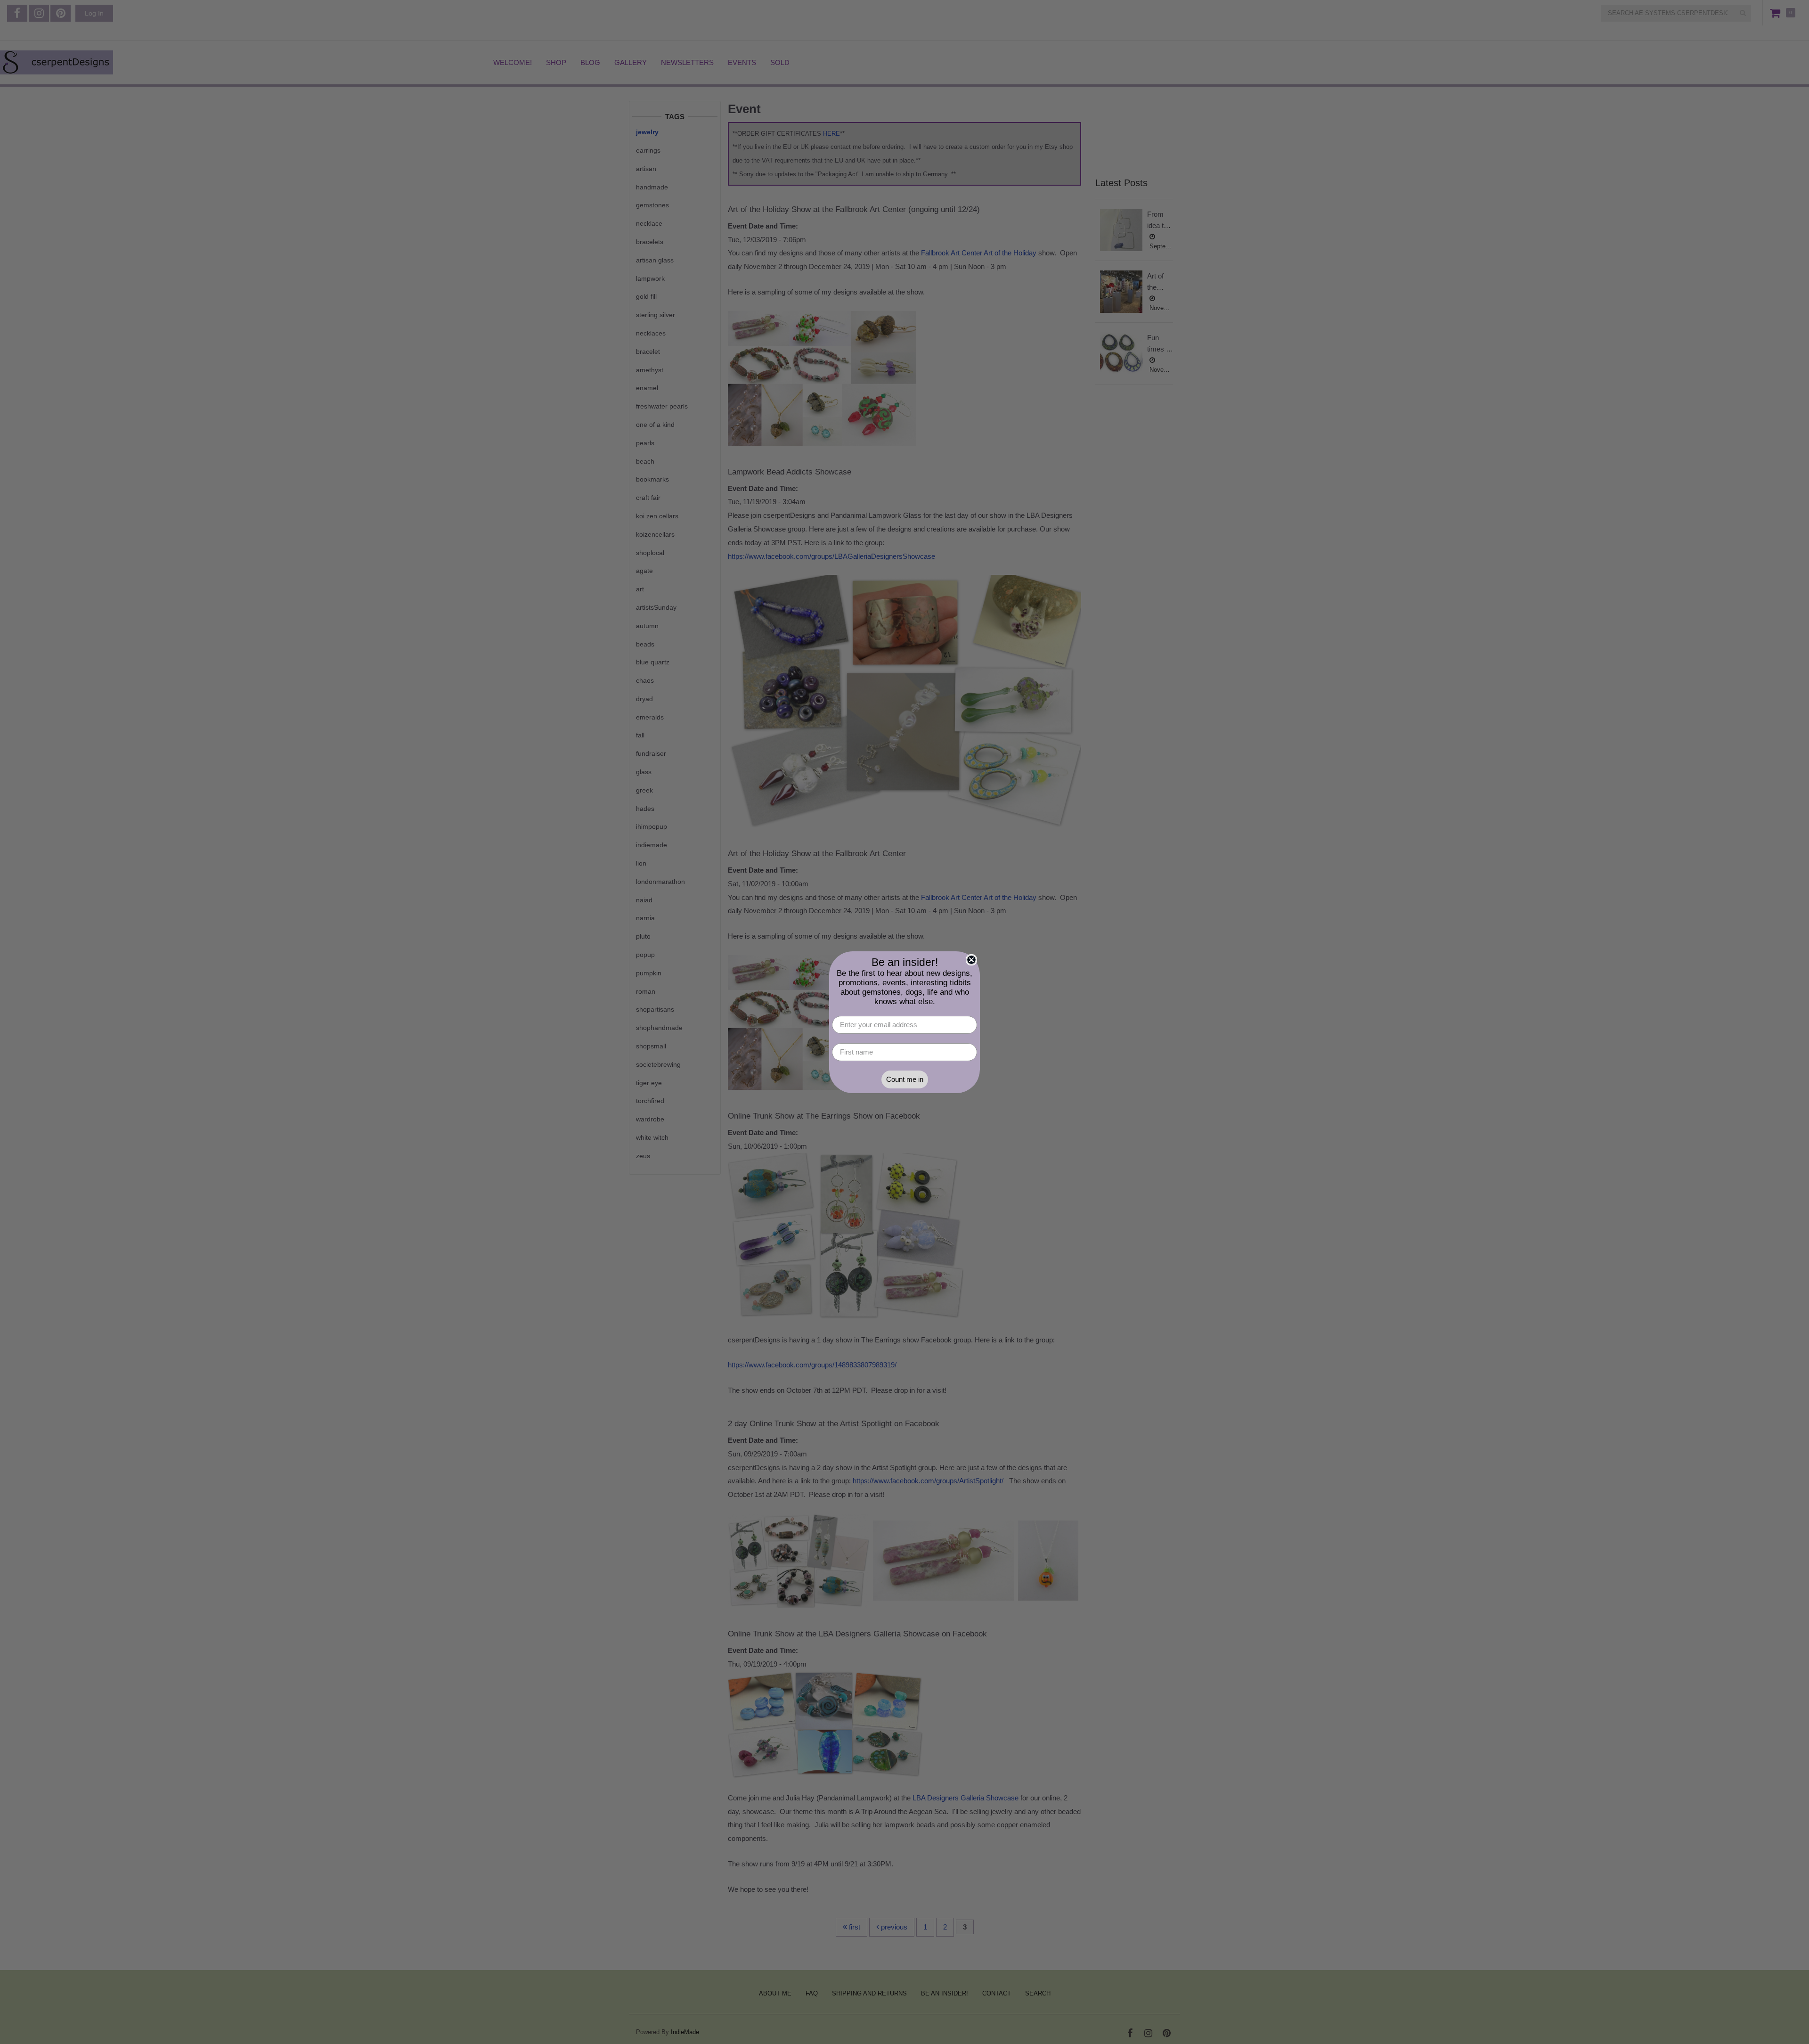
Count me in (905, 1079)
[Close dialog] (971, 960)
